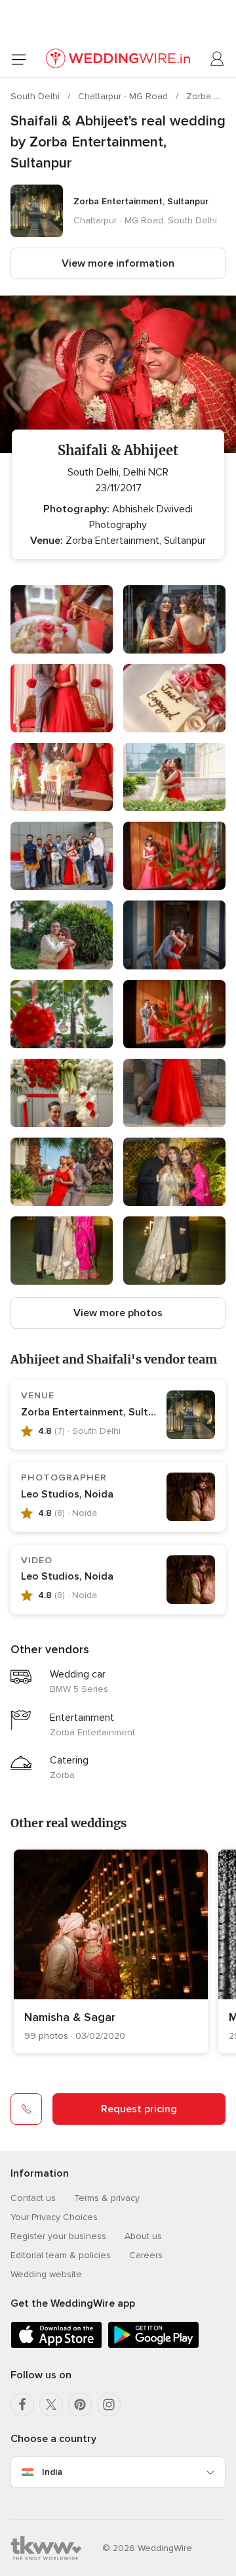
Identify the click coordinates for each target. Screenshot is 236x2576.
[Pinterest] (80, 2405)
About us (143, 2236)
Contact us (33, 2198)
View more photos (118, 1313)
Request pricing (139, 2109)
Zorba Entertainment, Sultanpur (98, 1412)
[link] (111, 1951)
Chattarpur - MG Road (124, 96)
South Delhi (36, 96)
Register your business (58, 2236)
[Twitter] (51, 2405)
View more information (118, 263)
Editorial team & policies (61, 2255)
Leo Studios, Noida (67, 1494)
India (52, 2472)
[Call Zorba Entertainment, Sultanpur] (26, 2109)
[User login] (218, 59)
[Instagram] (109, 2405)
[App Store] (56, 2346)
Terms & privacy (107, 2198)
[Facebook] (22, 2405)
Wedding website (46, 2274)
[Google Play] (153, 2346)
